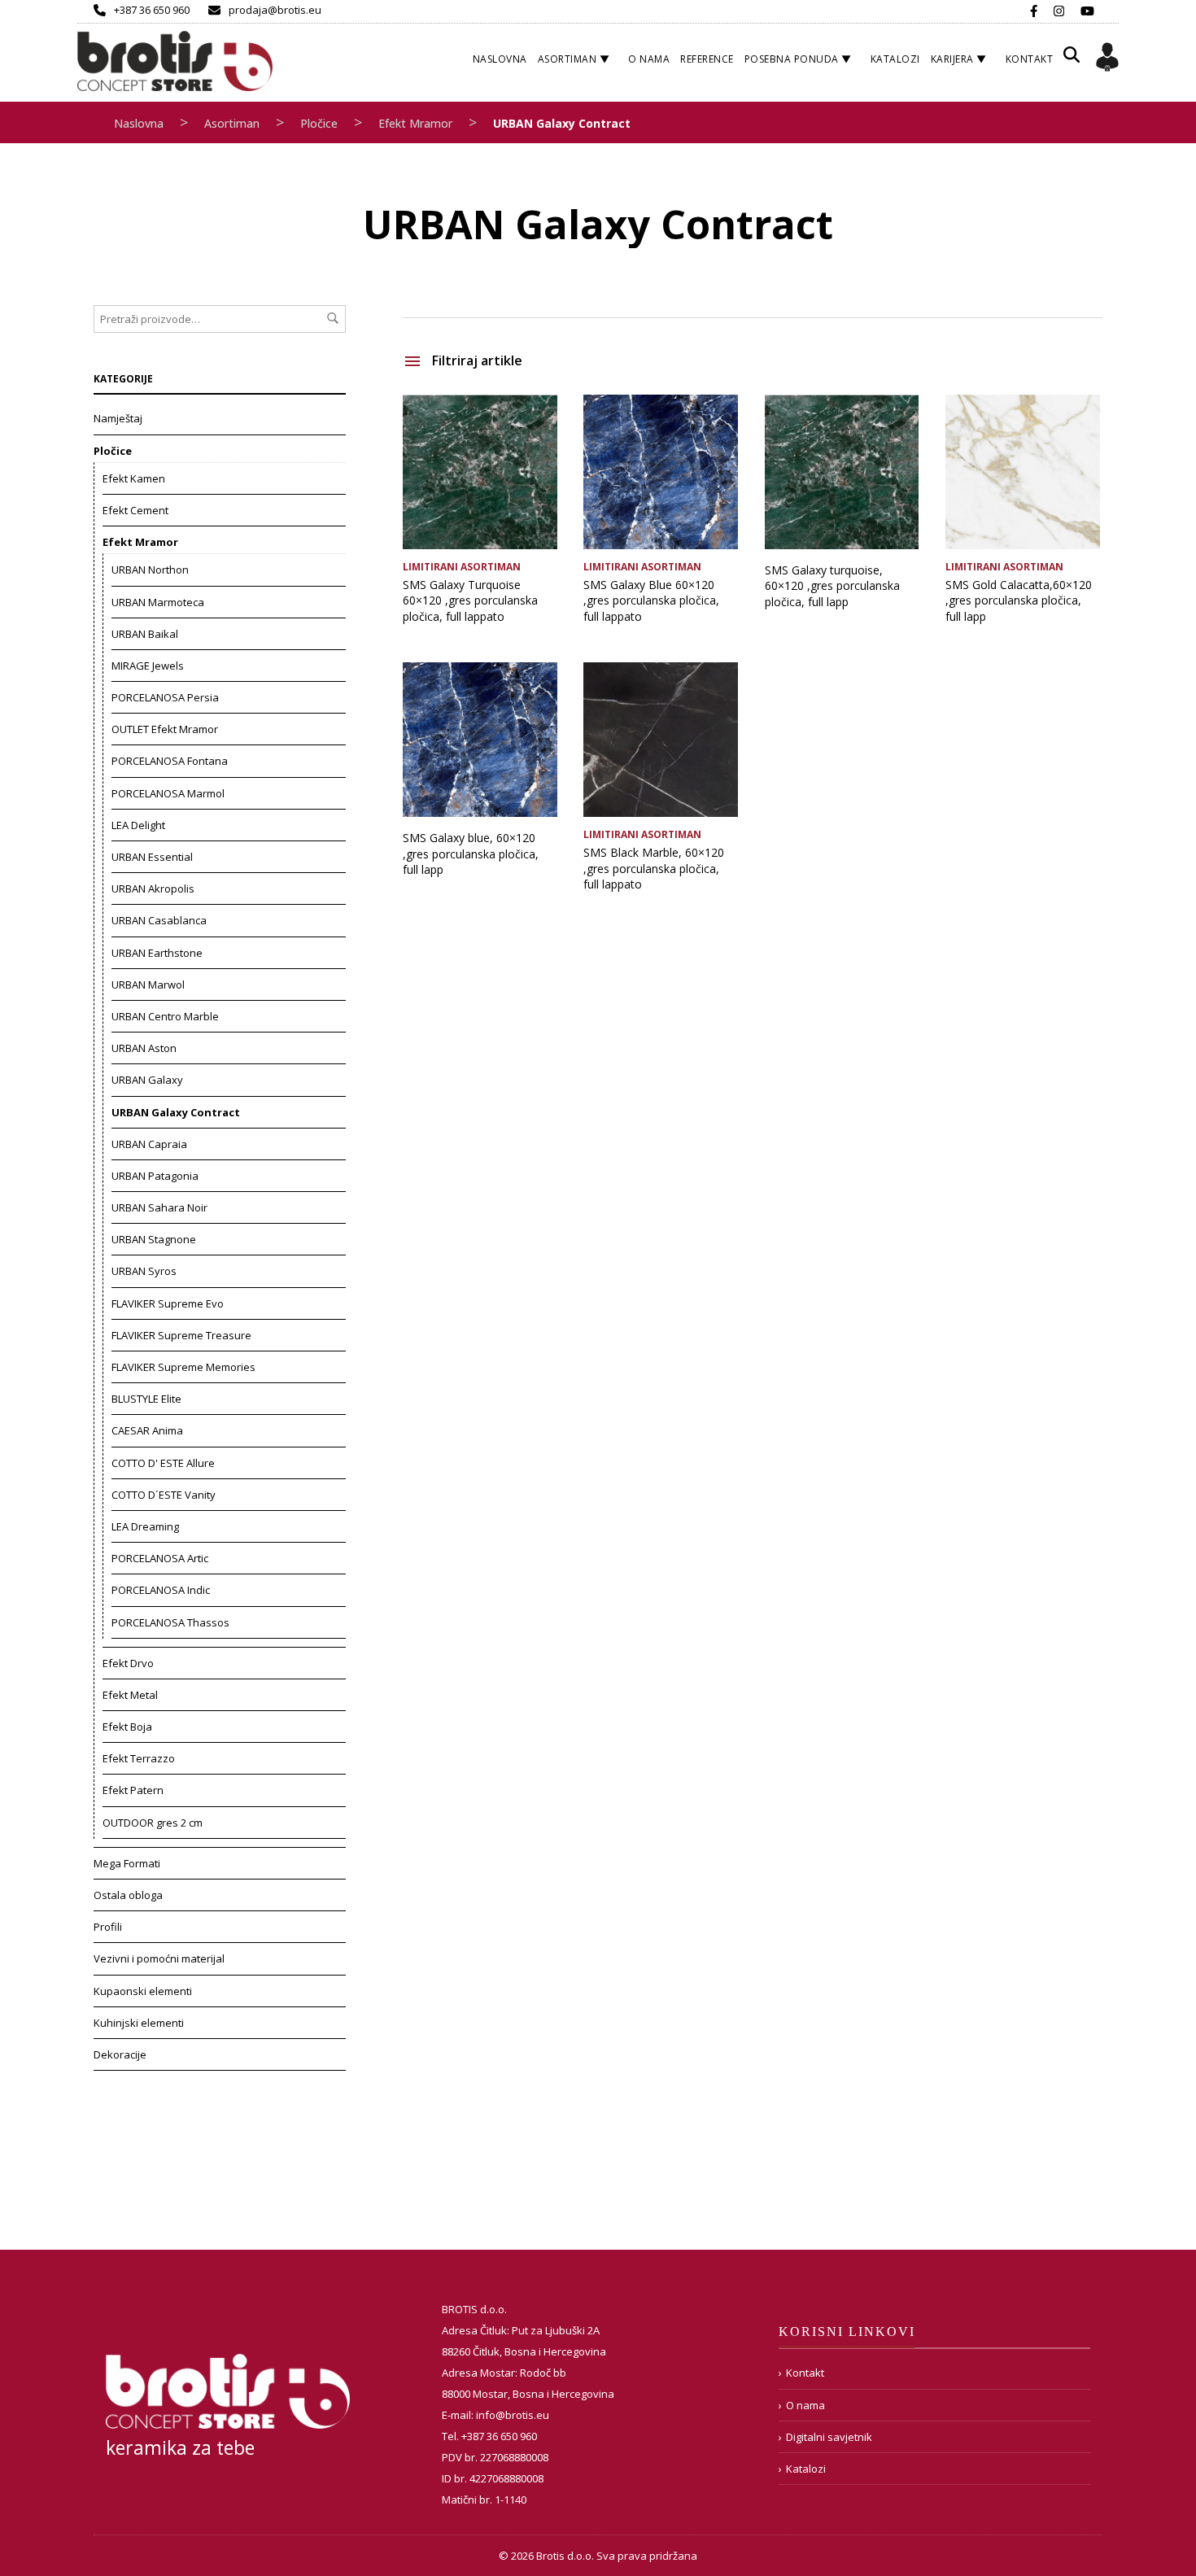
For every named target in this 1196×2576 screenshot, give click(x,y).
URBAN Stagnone (154, 1239)
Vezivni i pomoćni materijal (159, 1958)
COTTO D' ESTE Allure (163, 1463)
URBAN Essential (152, 857)
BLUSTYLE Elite (146, 1399)
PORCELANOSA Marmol (168, 793)
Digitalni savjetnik (829, 2437)
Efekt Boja (127, 1727)
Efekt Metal (130, 1695)
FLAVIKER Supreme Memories (183, 1367)
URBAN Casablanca (159, 920)
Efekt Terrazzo (139, 1758)
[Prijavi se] (1107, 59)
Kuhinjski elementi (139, 2023)
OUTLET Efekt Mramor (165, 729)
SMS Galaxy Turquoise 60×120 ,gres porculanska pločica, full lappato (470, 600)
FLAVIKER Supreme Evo (168, 1303)
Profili (108, 1927)
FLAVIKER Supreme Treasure (181, 1335)
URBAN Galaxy (147, 1080)
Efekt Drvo (128, 1663)
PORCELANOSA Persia (165, 697)
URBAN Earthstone (157, 953)
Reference (707, 59)
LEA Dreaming (145, 1526)
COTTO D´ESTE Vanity (164, 1495)
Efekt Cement (135, 510)
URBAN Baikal (145, 634)
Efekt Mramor (415, 123)
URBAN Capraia (149, 1144)
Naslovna (500, 59)
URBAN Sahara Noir (159, 1207)
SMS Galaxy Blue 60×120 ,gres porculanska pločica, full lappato (651, 600)
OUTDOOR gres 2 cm (153, 1823)
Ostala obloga (128, 1895)
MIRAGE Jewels (148, 666)
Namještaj (118, 418)
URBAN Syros (144, 1271)
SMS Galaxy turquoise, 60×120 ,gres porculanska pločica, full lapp (832, 586)
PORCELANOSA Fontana (170, 761)
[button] (1072, 61)
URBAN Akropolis (153, 889)
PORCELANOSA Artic (160, 1558)
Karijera (952, 59)
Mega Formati (127, 1863)
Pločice (319, 123)
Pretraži (333, 318)
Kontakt (1030, 59)
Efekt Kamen (134, 478)
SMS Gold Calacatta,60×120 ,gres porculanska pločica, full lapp (1019, 600)
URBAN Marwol (148, 985)
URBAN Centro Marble (165, 1016)
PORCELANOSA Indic (161, 1590)
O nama (649, 59)
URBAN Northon (150, 570)
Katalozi (895, 59)
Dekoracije (120, 2054)
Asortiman (567, 59)
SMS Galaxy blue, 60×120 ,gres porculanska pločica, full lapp (471, 854)
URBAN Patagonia (155, 1176)
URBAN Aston (144, 1048)
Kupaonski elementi (143, 1991)
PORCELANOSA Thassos (170, 1622)
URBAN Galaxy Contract (176, 1112)
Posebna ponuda (792, 59)
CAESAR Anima (147, 1430)
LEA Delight (138, 825)
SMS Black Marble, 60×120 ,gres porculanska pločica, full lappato (654, 868)
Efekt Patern (133, 1790)
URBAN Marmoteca (158, 602)
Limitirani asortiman (462, 567)
